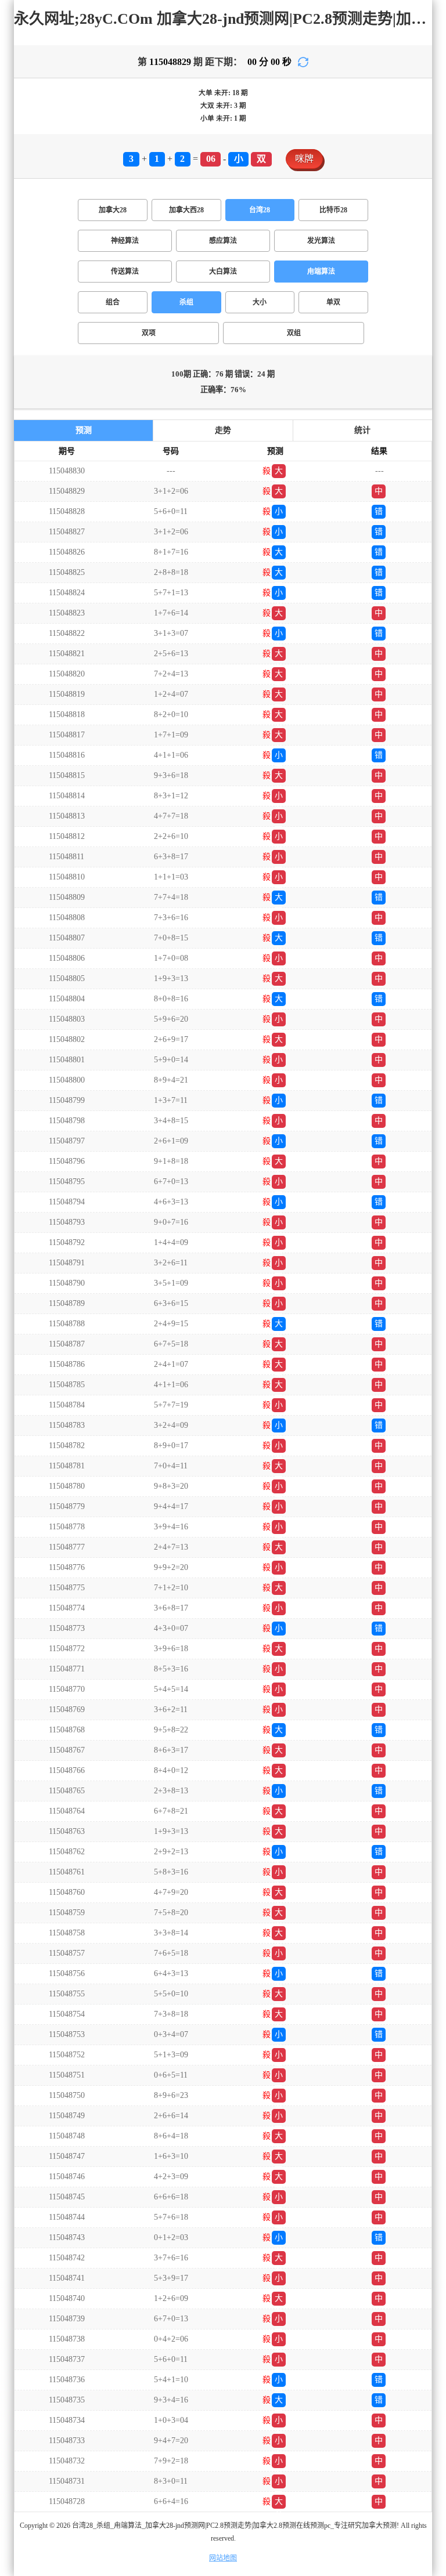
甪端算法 (321, 272)
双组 (294, 333)
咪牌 (304, 159)
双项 (149, 333)
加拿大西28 (186, 210)
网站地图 (223, 2558)
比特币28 (333, 210)
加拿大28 (113, 210)
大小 (260, 302)
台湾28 (260, 210)
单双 (333, 302)
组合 (113, 302)
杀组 (186, 302)
